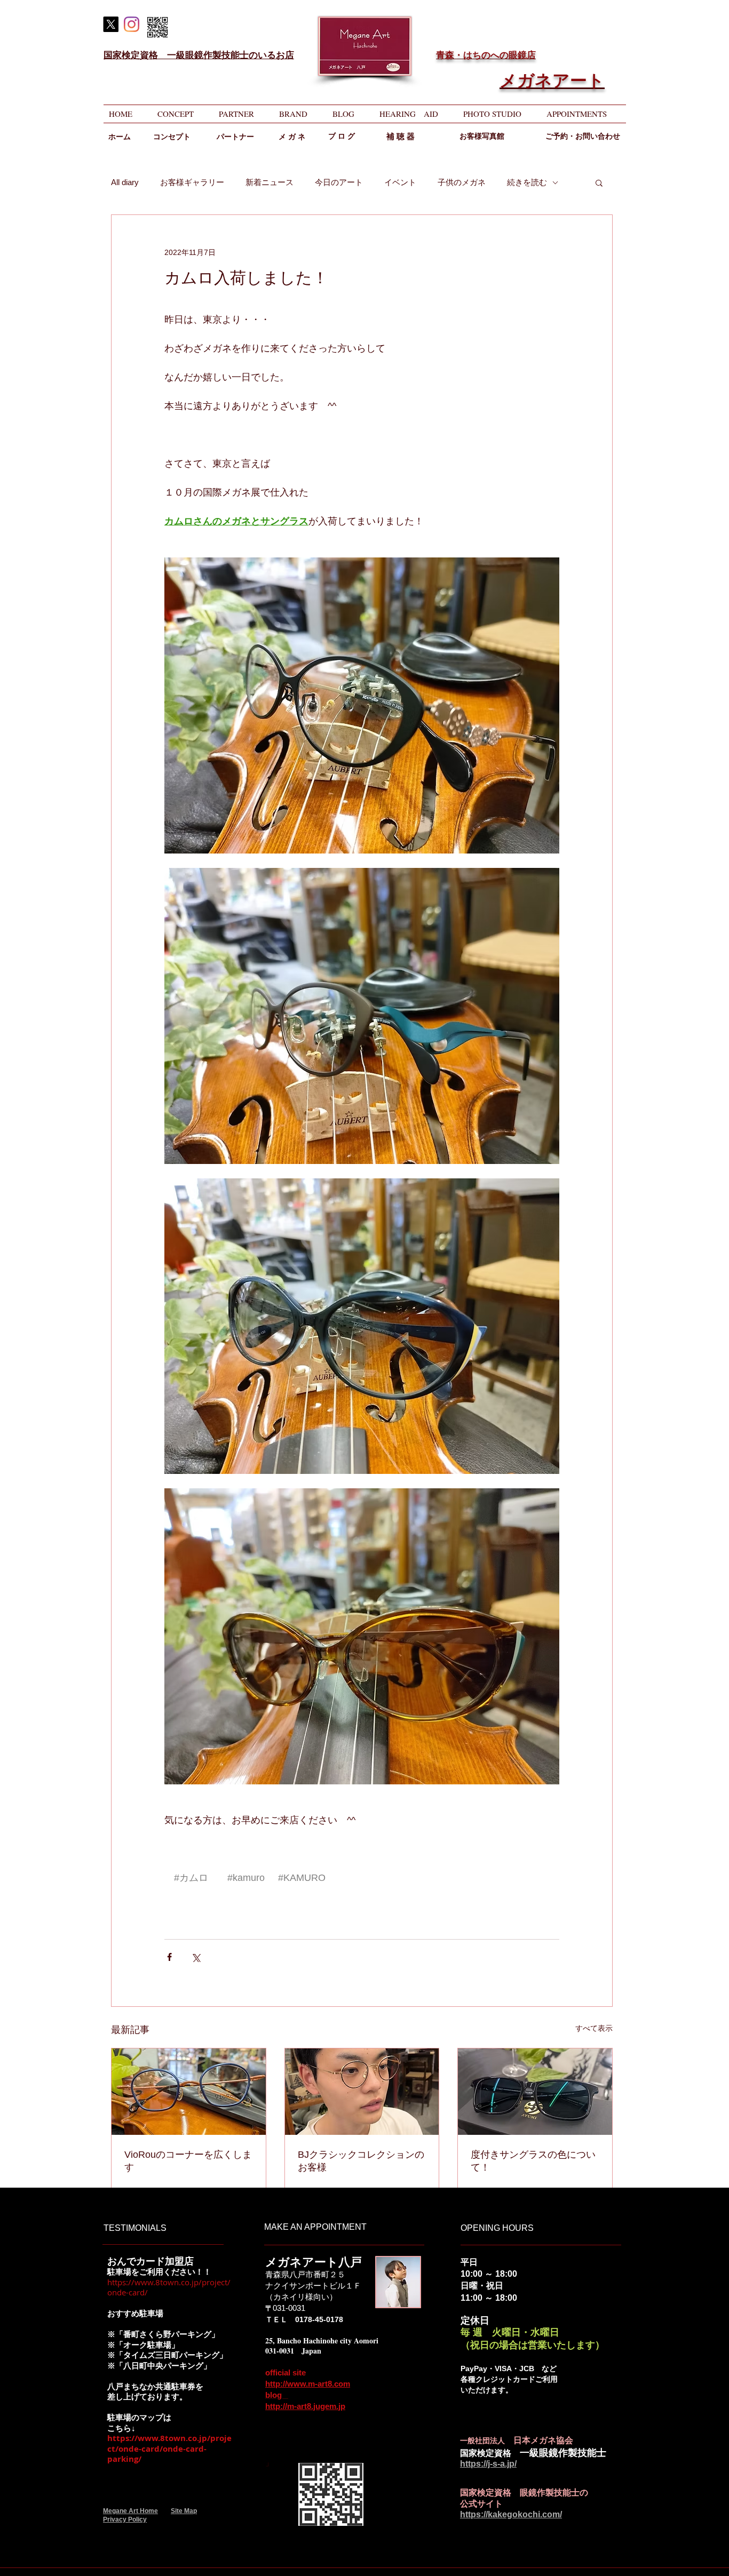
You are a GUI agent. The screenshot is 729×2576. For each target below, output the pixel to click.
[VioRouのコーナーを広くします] (189, 2092)
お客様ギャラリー (192, 182)
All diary (125, 182)
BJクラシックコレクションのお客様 (361, 2161)
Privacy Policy (125, 2519)
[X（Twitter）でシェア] (196, 1957)
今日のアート (339, 182)
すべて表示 (594, 2028)
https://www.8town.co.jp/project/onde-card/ (169, 2287)
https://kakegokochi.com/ (511, 2514)
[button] (599, 182)
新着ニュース (270, 182)
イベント (400, 182)
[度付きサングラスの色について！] (535, 2092)
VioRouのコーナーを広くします (188, 2161)
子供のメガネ (462, 182)
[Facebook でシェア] (169, 1957)
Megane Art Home (130, 2511)
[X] (111, 24)
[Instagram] (132, 24)
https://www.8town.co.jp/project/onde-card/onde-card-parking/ (169, 2449)
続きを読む (527, 182)
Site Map (184, 2511)
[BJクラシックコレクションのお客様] (362, 2092)
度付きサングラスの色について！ (533, 2161)
